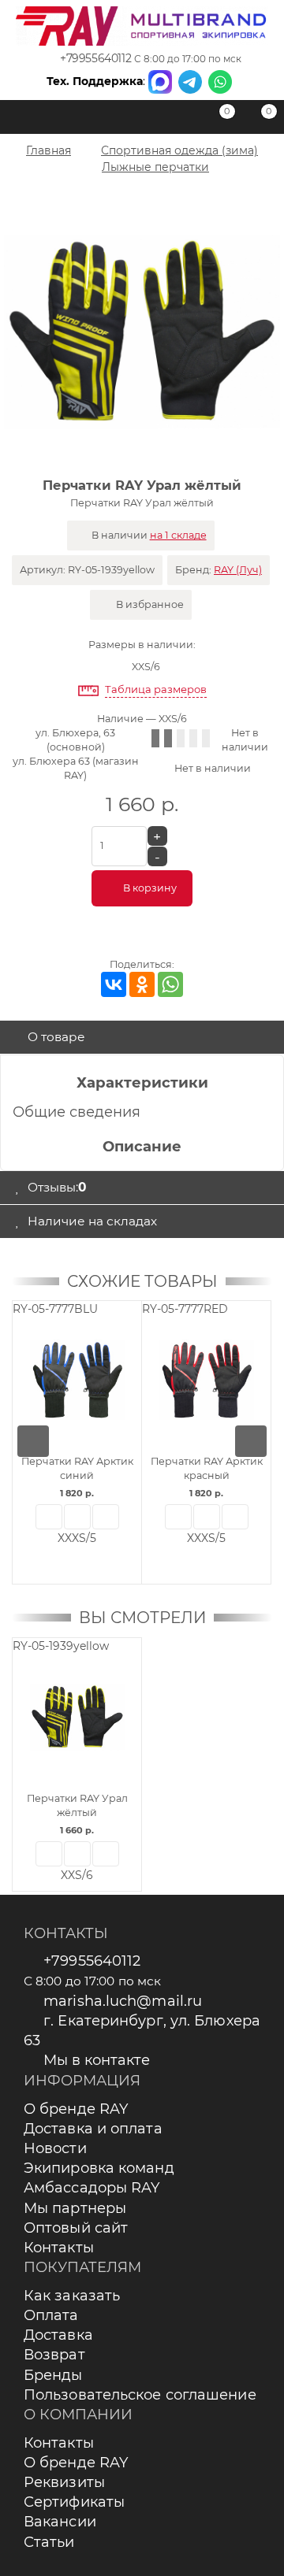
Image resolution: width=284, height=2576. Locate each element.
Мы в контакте (97, 2060)
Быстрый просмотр (49, 1517)
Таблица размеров (156, 689)
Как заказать (72, 2296)
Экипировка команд (99, 2168)
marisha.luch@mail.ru (123, 2001)
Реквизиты (64, 2482)
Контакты (59, 2248)
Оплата (51, 2315)
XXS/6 (146, 667)
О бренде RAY (76, 2109)
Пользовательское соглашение (140, 2395)
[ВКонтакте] (114, 984)
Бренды (53, 2375)
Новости (55, 2148)
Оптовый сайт (76, 2228)
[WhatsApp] (170, 984)
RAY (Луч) (238, 570)
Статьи (49, 2542)
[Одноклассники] (142, 984)
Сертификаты (74, 2502)
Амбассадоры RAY (92, 2188)
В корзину (150, 888)
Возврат (54, 2355)
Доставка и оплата (93, 2129)
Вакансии (60, 2522)
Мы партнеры (75, 2208)
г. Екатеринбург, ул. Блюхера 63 (142, 2031)
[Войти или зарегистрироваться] (177, 120)
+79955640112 (95, 58)
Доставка (58, 2335)
